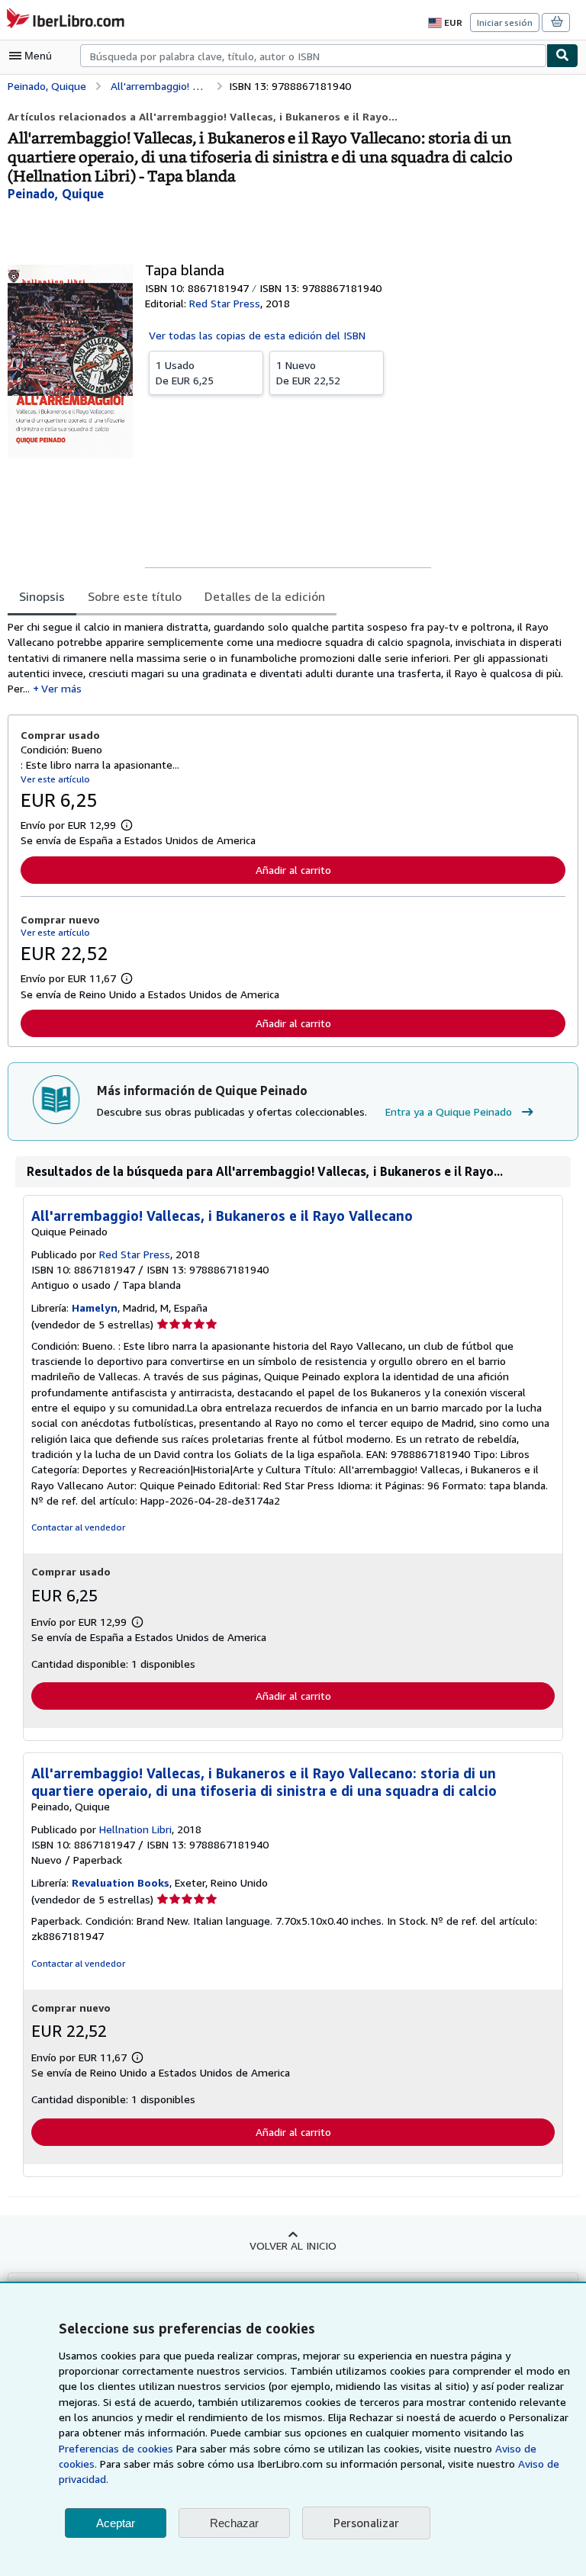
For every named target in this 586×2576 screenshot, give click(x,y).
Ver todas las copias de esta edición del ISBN (257, 335)
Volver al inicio (293, 2245)
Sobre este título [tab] (135, 596)
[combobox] (313, 56)
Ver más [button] (61, 688)
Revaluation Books (121, 1882)
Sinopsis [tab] (42, 596)
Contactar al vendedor (78, 1527)
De (185, 373)
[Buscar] (562, 56)
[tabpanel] (287, 658)
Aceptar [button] (116, 2523)
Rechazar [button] (234, 2523)
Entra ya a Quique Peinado (449, 1111)
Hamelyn (95, 1307)
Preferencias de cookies (116, 2448)
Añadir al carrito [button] (293, 870)
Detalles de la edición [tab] (265, 596)
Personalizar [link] (366, 2523)
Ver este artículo (55, 779)
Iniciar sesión (505, 22)
